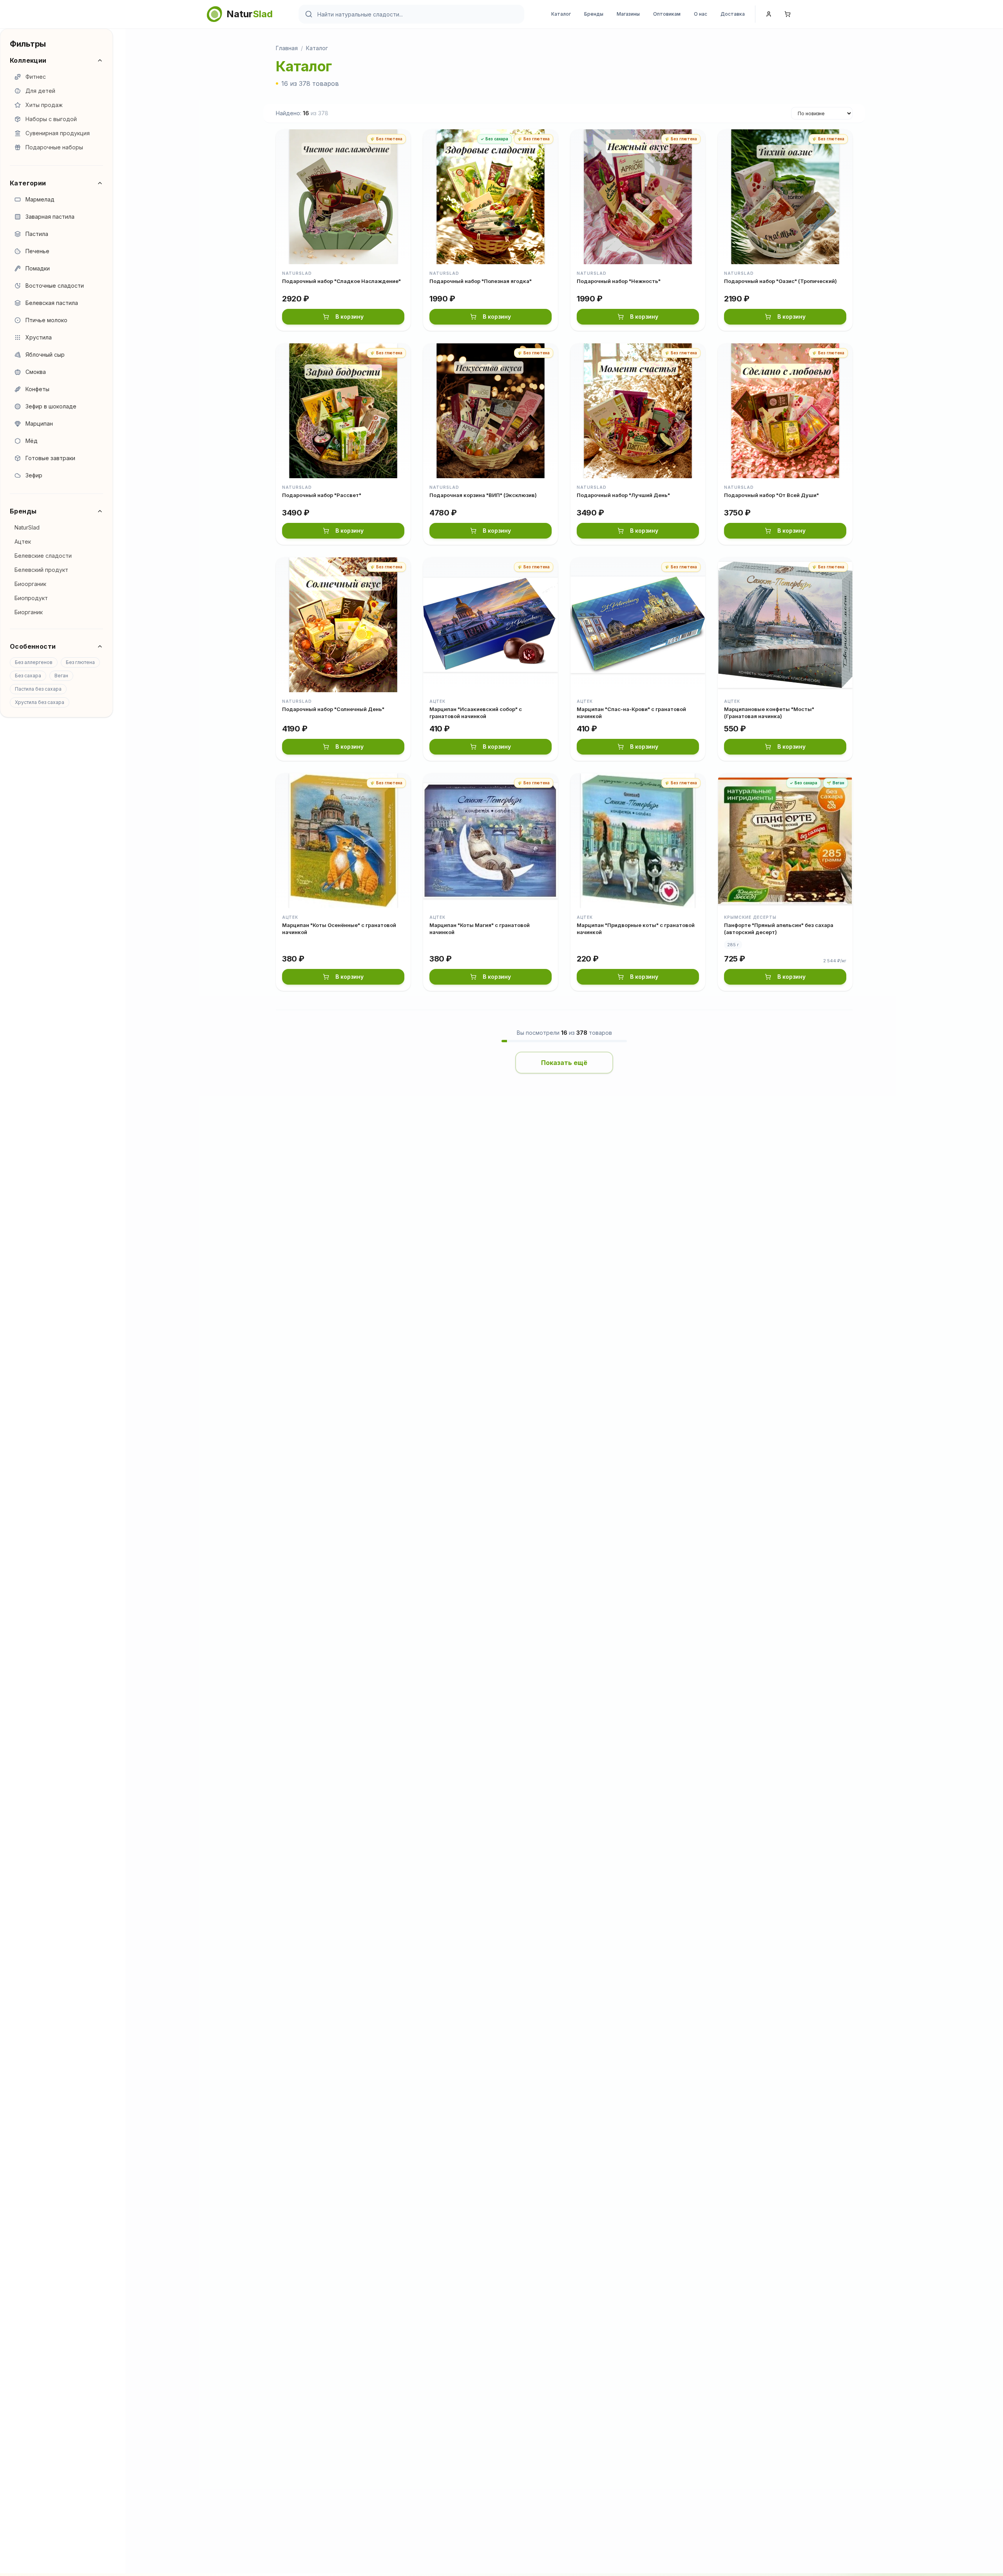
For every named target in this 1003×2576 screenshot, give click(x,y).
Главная (287, 48)
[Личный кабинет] (769, 14)
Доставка (733, 14)
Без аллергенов (34, 662)
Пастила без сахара (38, 689)
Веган (61, 676)
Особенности (33, 646)
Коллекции (28, 60)
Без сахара (28, 676)
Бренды (594, 14)
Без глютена (80, 662)
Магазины (628, 14)
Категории (28, 183)
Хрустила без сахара (40, 702)
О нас (701, 14)
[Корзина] (788, 14)
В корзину (349, 317)
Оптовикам (667, 14)
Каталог (561, 14)
